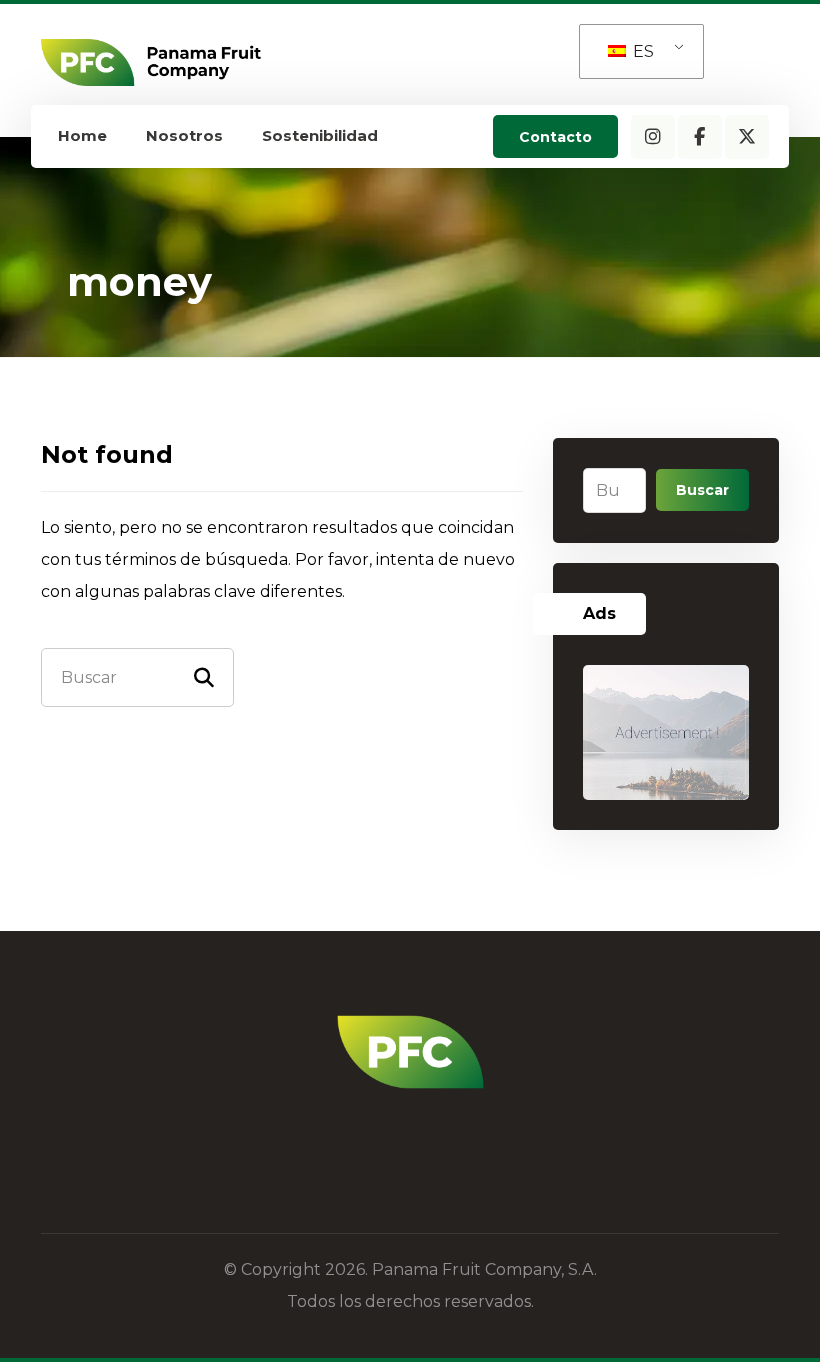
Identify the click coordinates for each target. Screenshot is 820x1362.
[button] (653, 137)
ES (641, 51)
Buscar (702, 490)
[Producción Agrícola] (151, 62)
